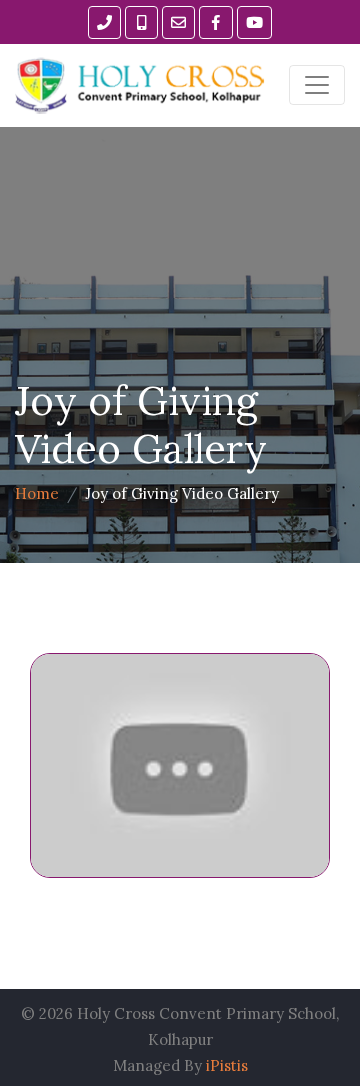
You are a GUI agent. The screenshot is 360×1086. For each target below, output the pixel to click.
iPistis (227, 1065)
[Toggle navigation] (317, 85)
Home (37, 493)
